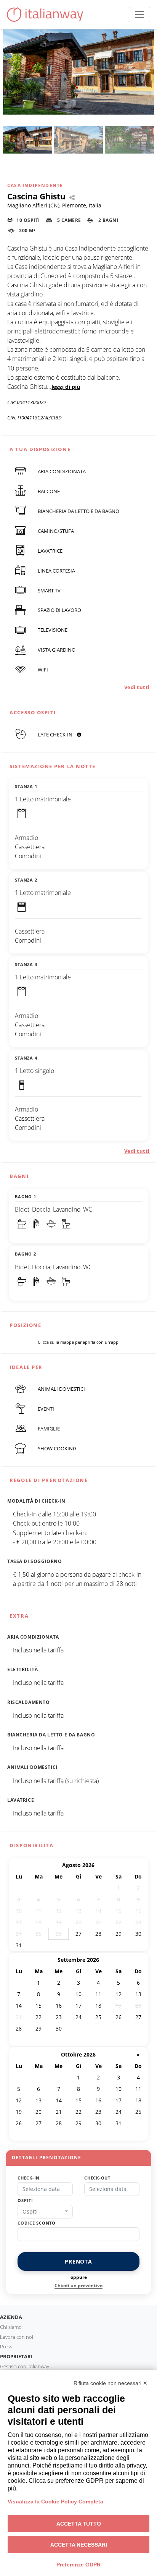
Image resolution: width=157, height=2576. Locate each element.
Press (6, 2346)
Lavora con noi (17, 2337)
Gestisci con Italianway (25, 2366)
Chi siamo (11, 2327)
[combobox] (45, 2212)
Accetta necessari (79, 2545)
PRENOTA (78, 2261)
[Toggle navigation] (139, 15)
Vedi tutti (137, 687)
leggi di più (66, 387)
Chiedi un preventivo (78, 2286)
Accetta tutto (79, 2524)
